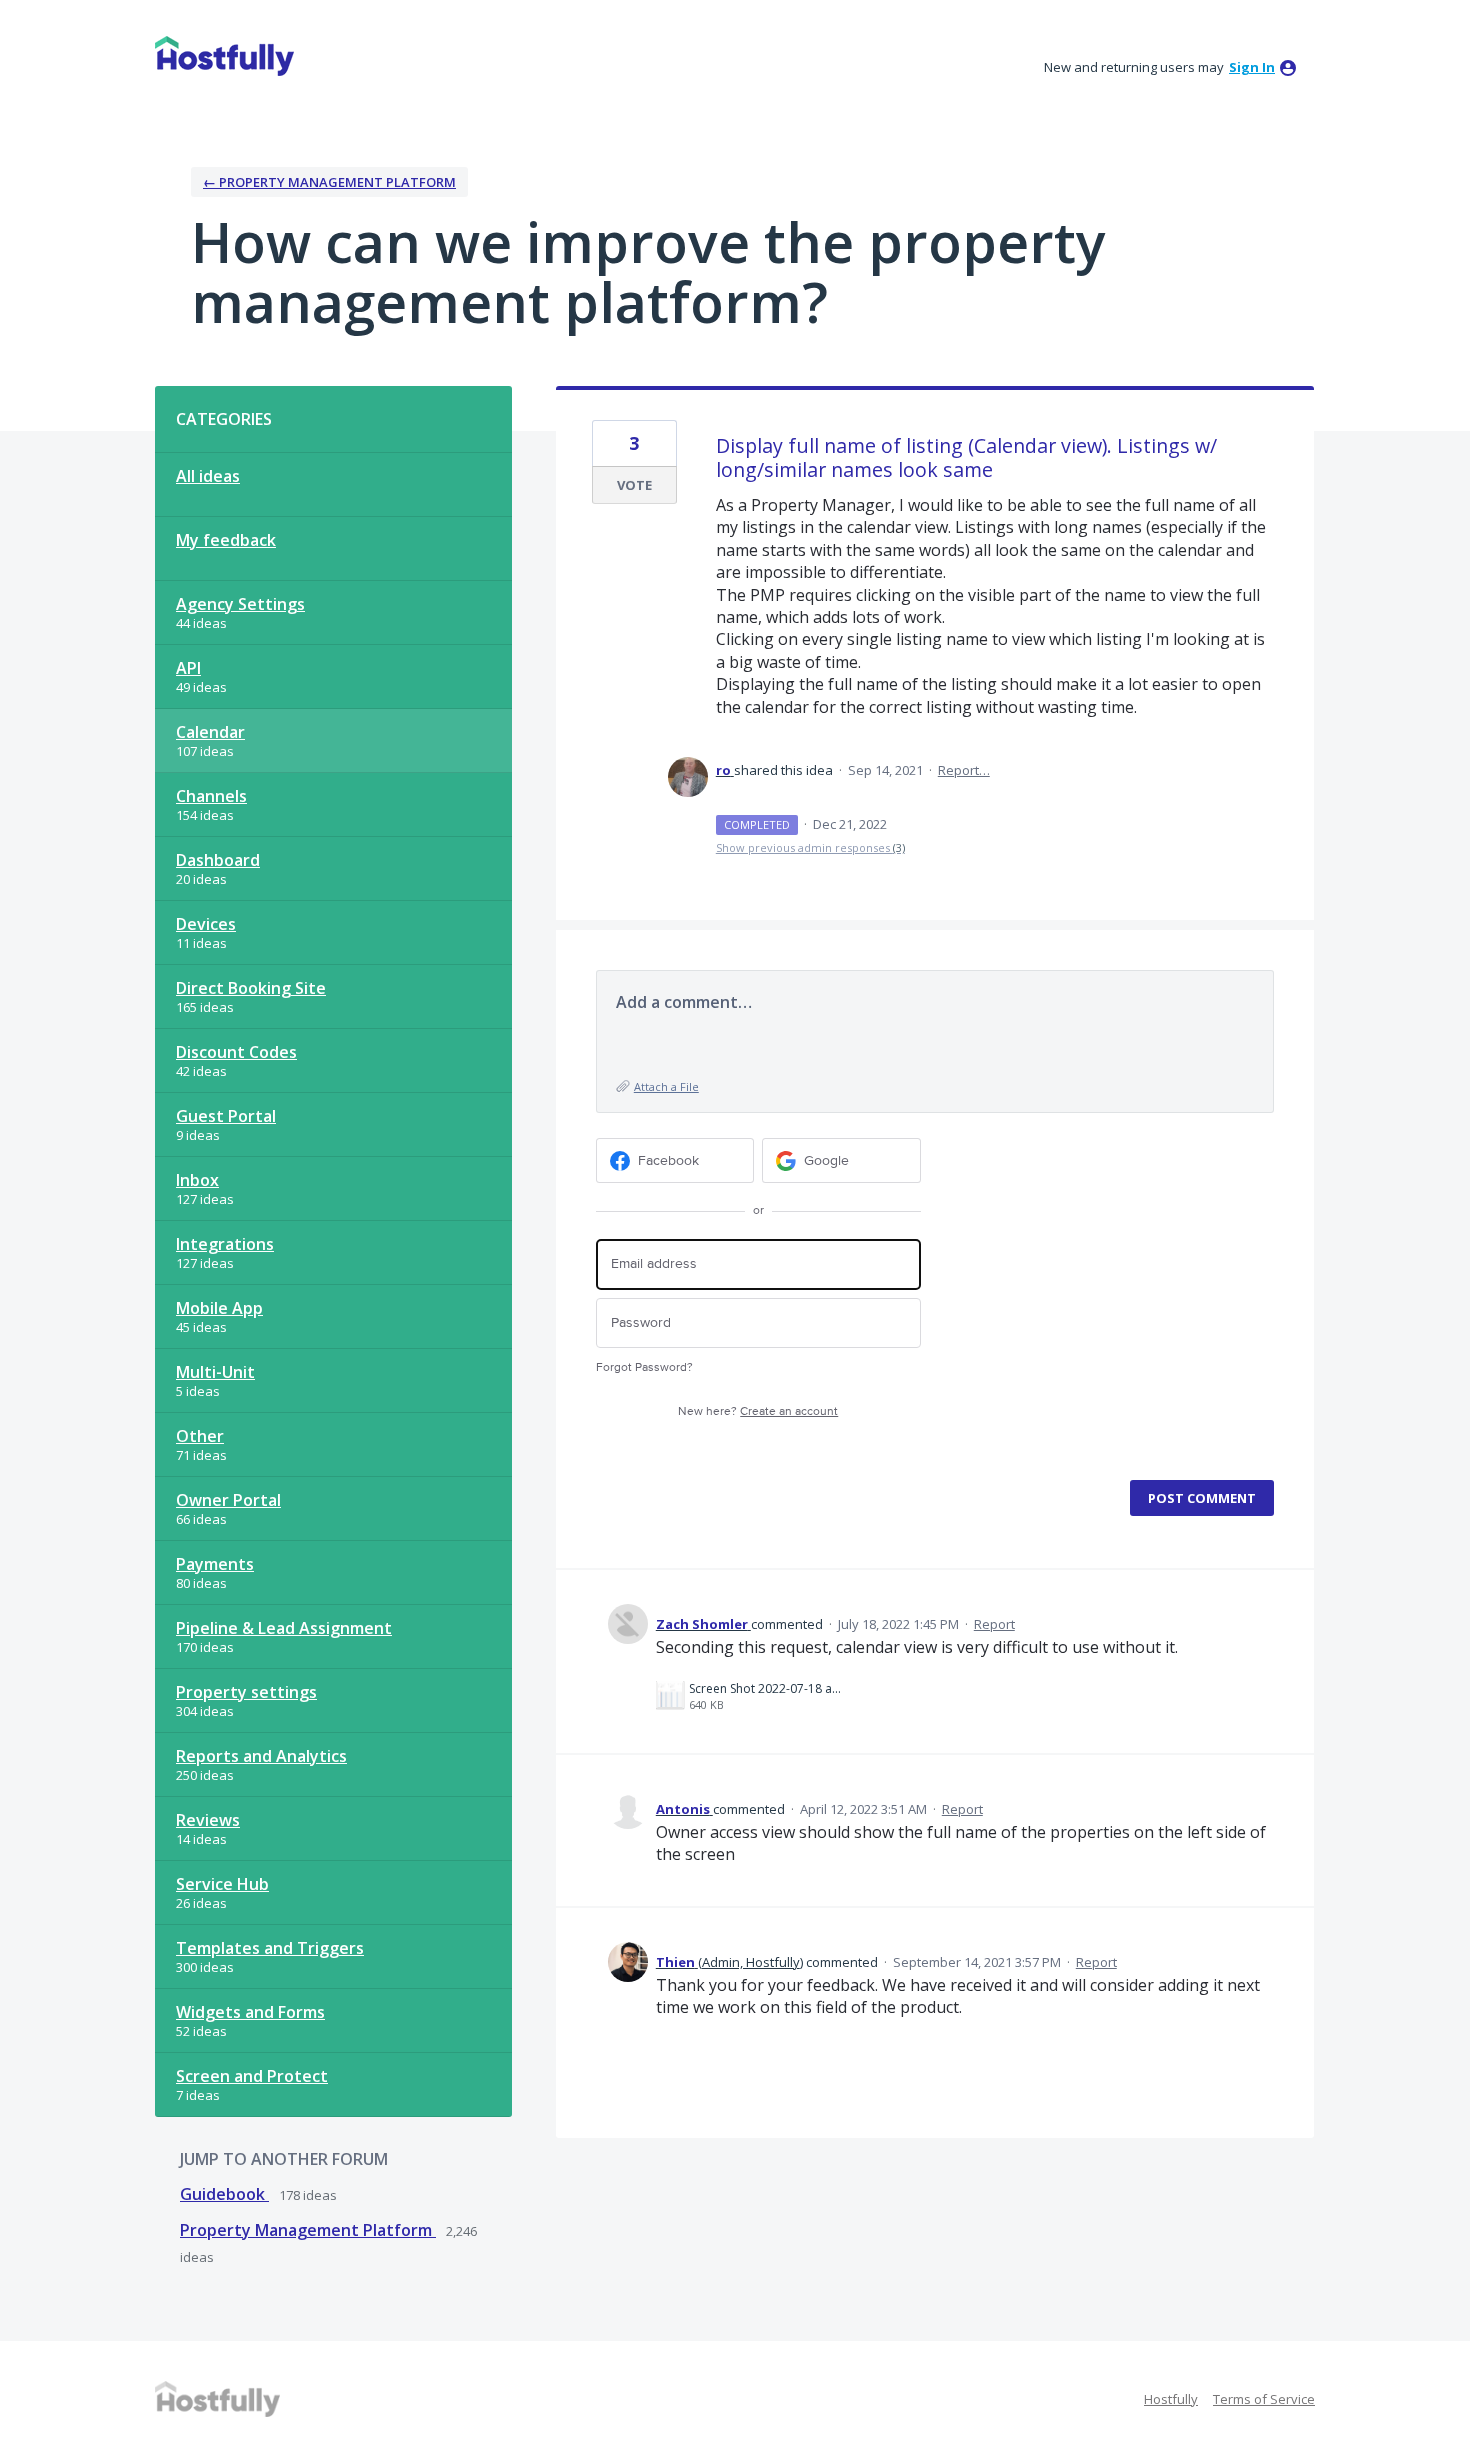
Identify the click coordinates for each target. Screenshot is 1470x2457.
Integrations (225, 1244)
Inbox (197, 1180)
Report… (964, 770)
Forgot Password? (644, 1367)
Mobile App (219, 1308)
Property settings (246, 1692)
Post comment (1202, 1498)
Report (994, 1624)
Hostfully (1171, 2399)
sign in (1252, 67)
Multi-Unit (215, 1372)
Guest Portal (226, 1116)
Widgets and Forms (250, 2012)
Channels (211, 796)
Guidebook (224, 2194)
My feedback (226, 540)
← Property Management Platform (329, 182)
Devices (206, 924)
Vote (634, 485)
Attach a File (666, 1086)
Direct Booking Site (251, 988)
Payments (215, 1564)
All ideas (208, 476)
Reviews (208, 1820)
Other (200, 1436)
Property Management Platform (308, 2230)
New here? (758, 1411)
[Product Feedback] (224, 56)
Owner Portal (228, 1500)
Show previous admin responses (810, 847)
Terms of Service (1264, 2399)
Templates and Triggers (270, 1948)
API (188, 668)
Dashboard (218, 860)
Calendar (210, 732)
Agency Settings (240, 604)
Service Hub (222, 1884)
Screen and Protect (252, 2076)
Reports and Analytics (261, 1756)
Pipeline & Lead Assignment (284, 1628)
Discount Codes (236, 1052)
